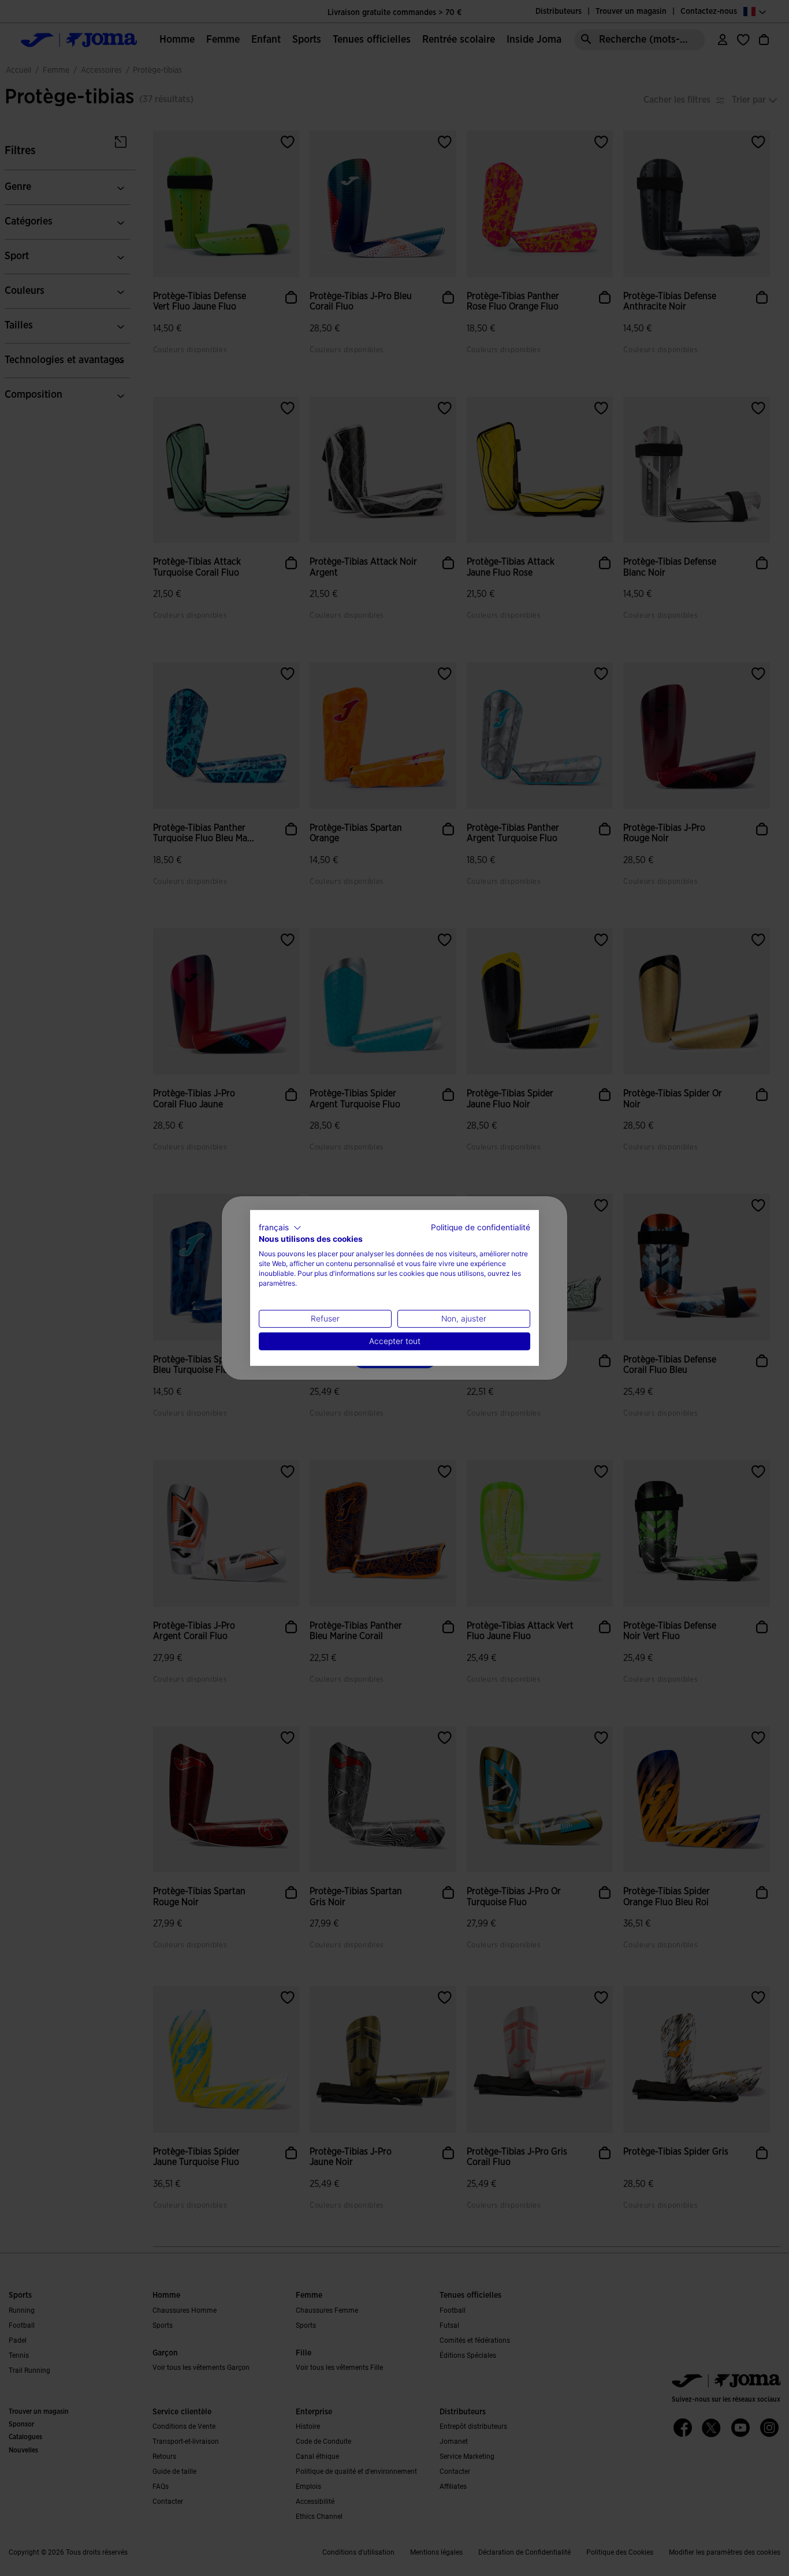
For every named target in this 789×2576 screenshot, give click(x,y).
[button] (280, 1228)
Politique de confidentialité (481, 1227)
